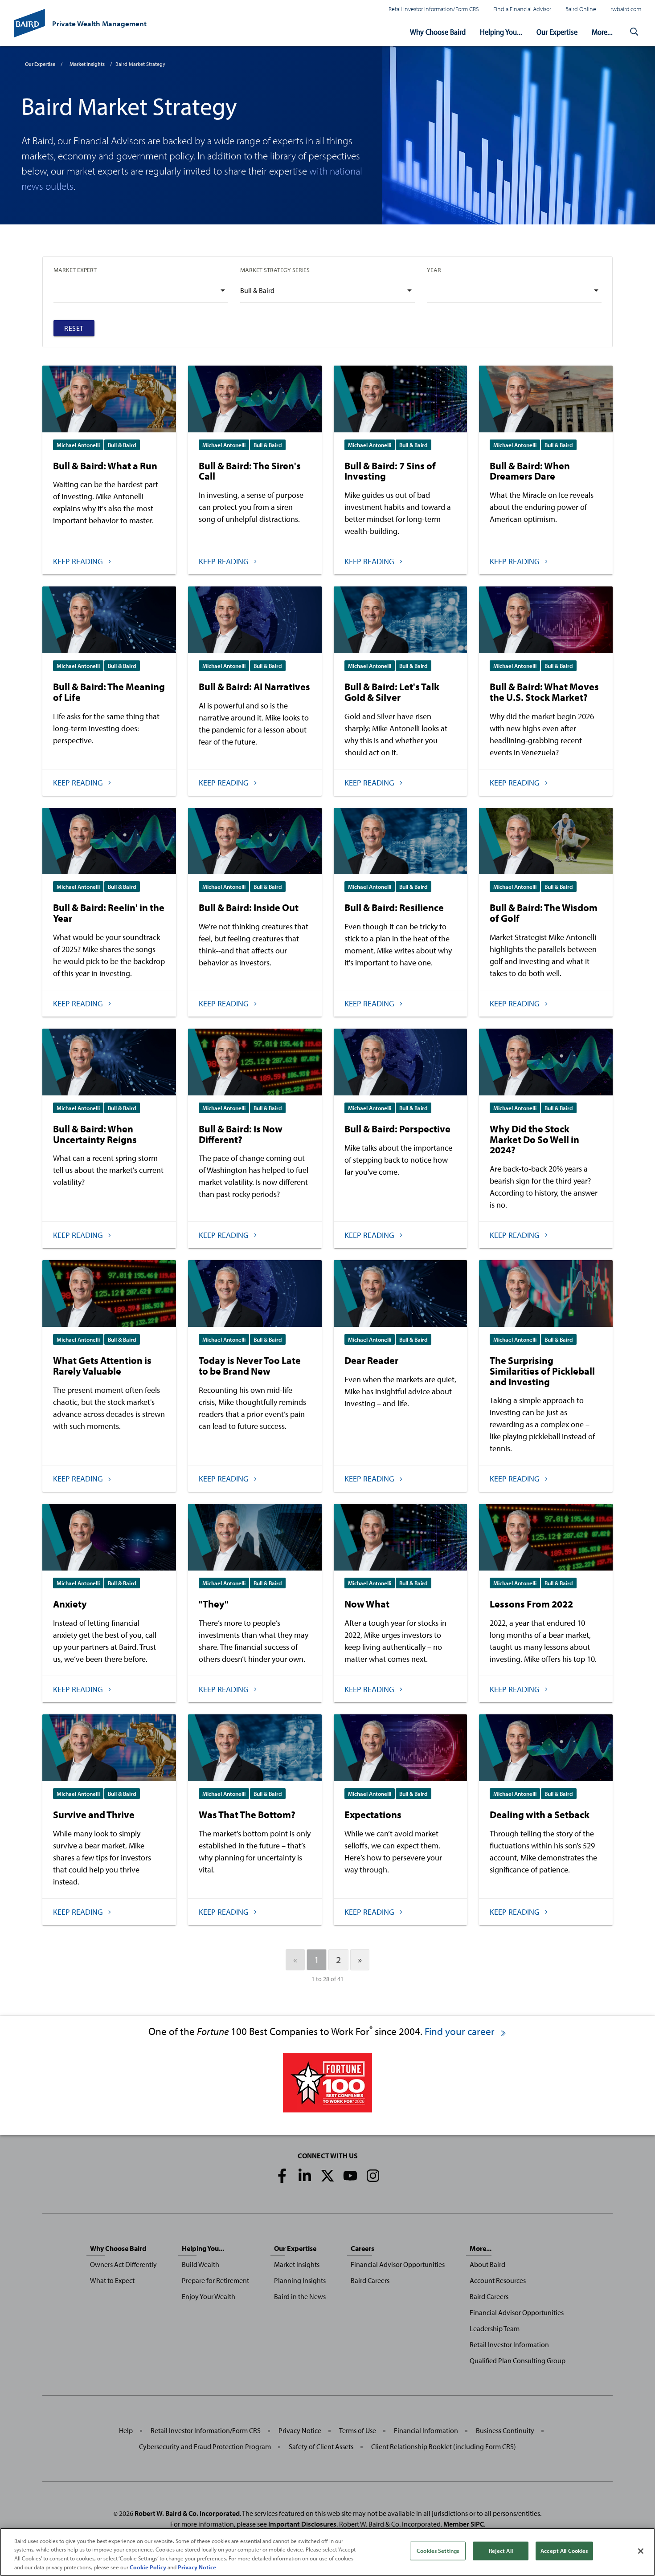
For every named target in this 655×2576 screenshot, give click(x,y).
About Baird (487, 2264)
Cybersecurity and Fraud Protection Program (205, 2446)
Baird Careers (370, 2280)
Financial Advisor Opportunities (398, 2264)
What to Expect (112, 2280)
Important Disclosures (302, 2524)
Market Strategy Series (275, 270)
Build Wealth (201, 2264)
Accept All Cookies (564, 2551)
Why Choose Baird (438, 32)
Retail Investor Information (509, 2344)
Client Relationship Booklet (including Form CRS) (444, 2446)
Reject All (501, 2551)
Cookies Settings (438, 2551)
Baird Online (581, 9)
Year (434, 270)
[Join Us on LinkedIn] (305, 2176)
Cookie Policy (148, 2567)
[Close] (641, 2551)
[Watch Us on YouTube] (350, 2176)
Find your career (461, 2031)
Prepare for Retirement (215, 2280)
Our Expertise (557, 32)
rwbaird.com (626, 9)
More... (602, 32)
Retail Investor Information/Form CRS (434, 9)
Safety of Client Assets (321, 2446)
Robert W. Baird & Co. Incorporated (187, 2513)
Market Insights (87, 64)
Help (126, 2430)
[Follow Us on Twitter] (327, 2176)
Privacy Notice (300, 2430)
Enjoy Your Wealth (209, 2296)
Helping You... (501, 32)
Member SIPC (464, 2524)
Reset (74, 328)
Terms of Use (358, 2430)
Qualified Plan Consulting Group (518, 2360)
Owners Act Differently (123, 2264)
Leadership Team (495, 2328)
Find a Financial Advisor (522, 9)
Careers (362, 2248)
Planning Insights (300, 2280)
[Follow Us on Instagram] (373, 2176)
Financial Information (426, 2430)
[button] (634, 32)
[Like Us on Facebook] (282, 2176)
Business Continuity (505, 2430)
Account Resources (498, 2280)
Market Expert (75, 270)
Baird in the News (300, 2296)
